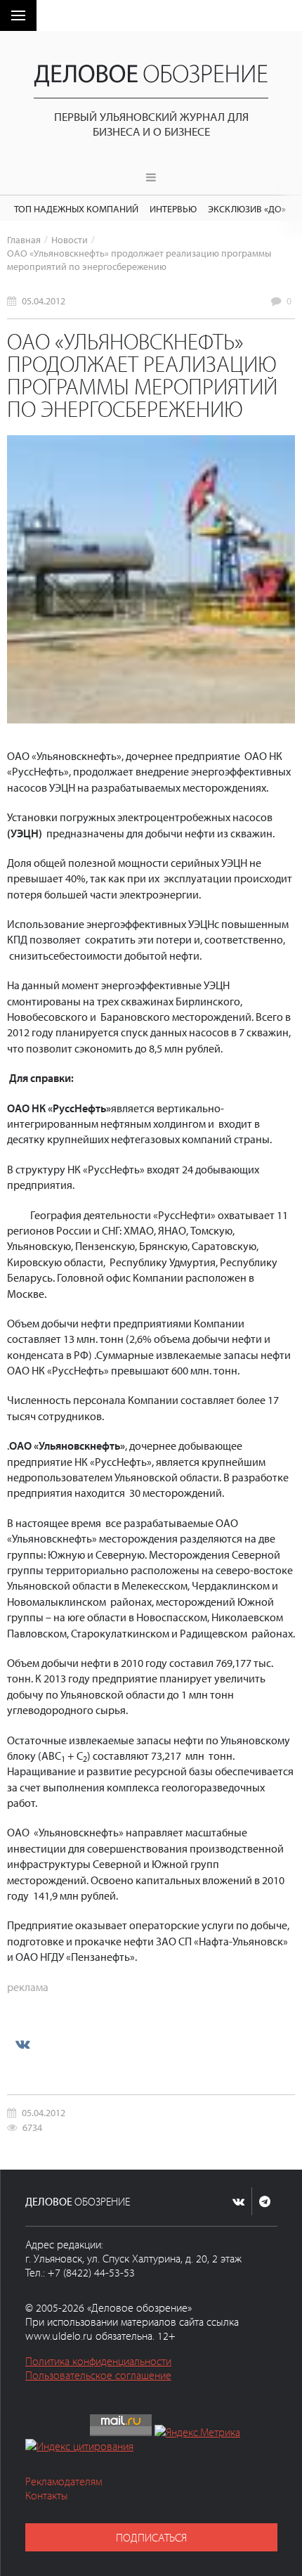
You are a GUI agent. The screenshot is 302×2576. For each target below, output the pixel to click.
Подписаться (151, 2537)
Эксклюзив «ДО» (247, 208)
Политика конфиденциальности (98, 2361)
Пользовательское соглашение (98, 2375)
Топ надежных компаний (76, 208)
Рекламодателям (64, 2481)
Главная (24, 239)
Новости (70, 239)
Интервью (173, 208)
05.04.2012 (44, 301)
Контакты (47, 2495)
